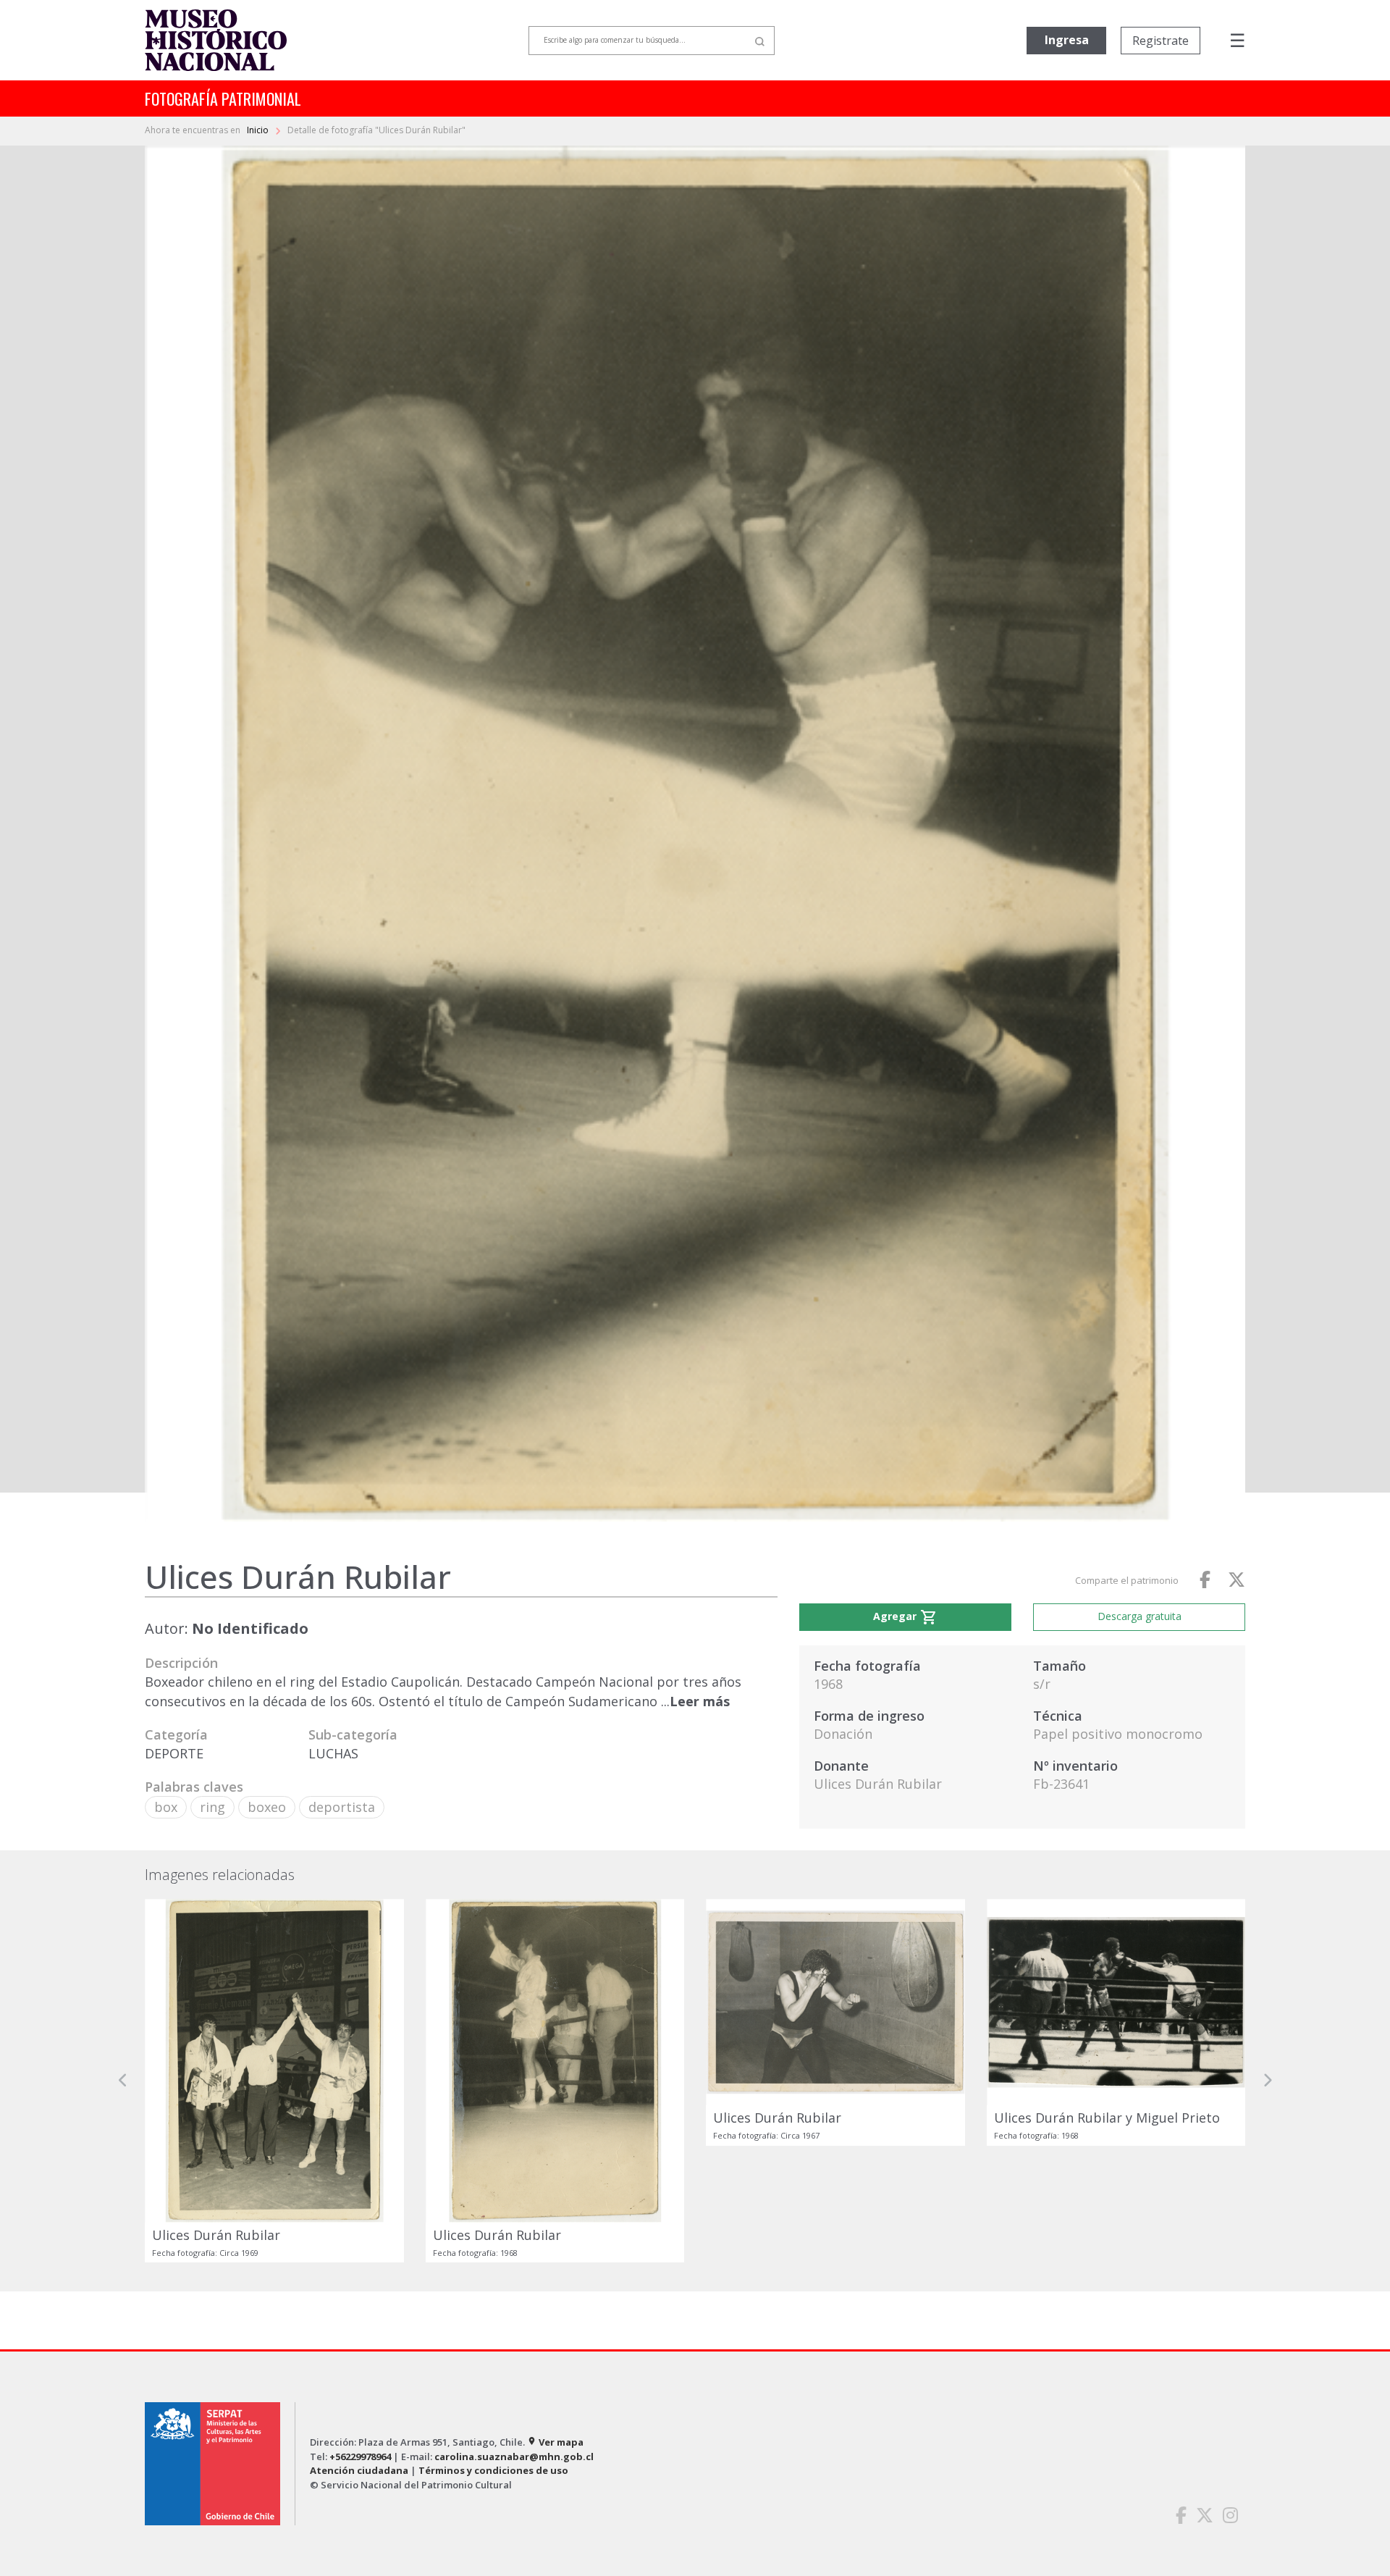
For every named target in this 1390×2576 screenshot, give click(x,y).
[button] (123, 2081)
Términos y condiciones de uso (493, 2470)
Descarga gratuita (1140, 1616)
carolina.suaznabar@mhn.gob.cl (514, 2457)
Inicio (259, 130)
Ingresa (1067, 40)
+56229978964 (360, 2457)
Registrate (1161, 41)
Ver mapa (555, 2442)
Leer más (700, 1701)
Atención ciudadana (359, 2470)
